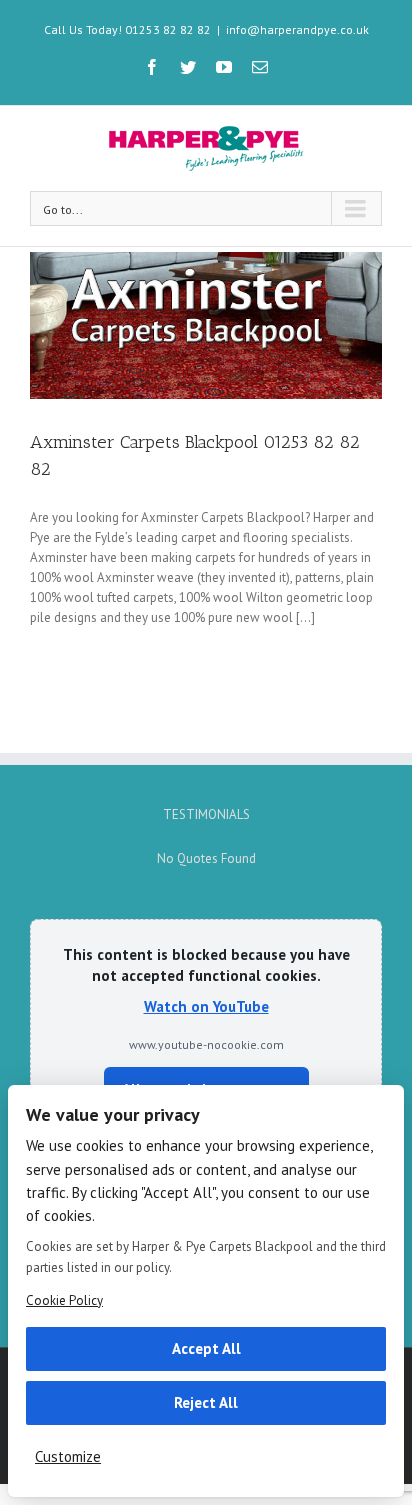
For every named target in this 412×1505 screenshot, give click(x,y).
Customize (68, 1456)
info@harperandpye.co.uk (297, 29)
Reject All (206, 1402)
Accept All (206, 1348)
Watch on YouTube (206, 1006)
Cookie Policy (64, 1300)
